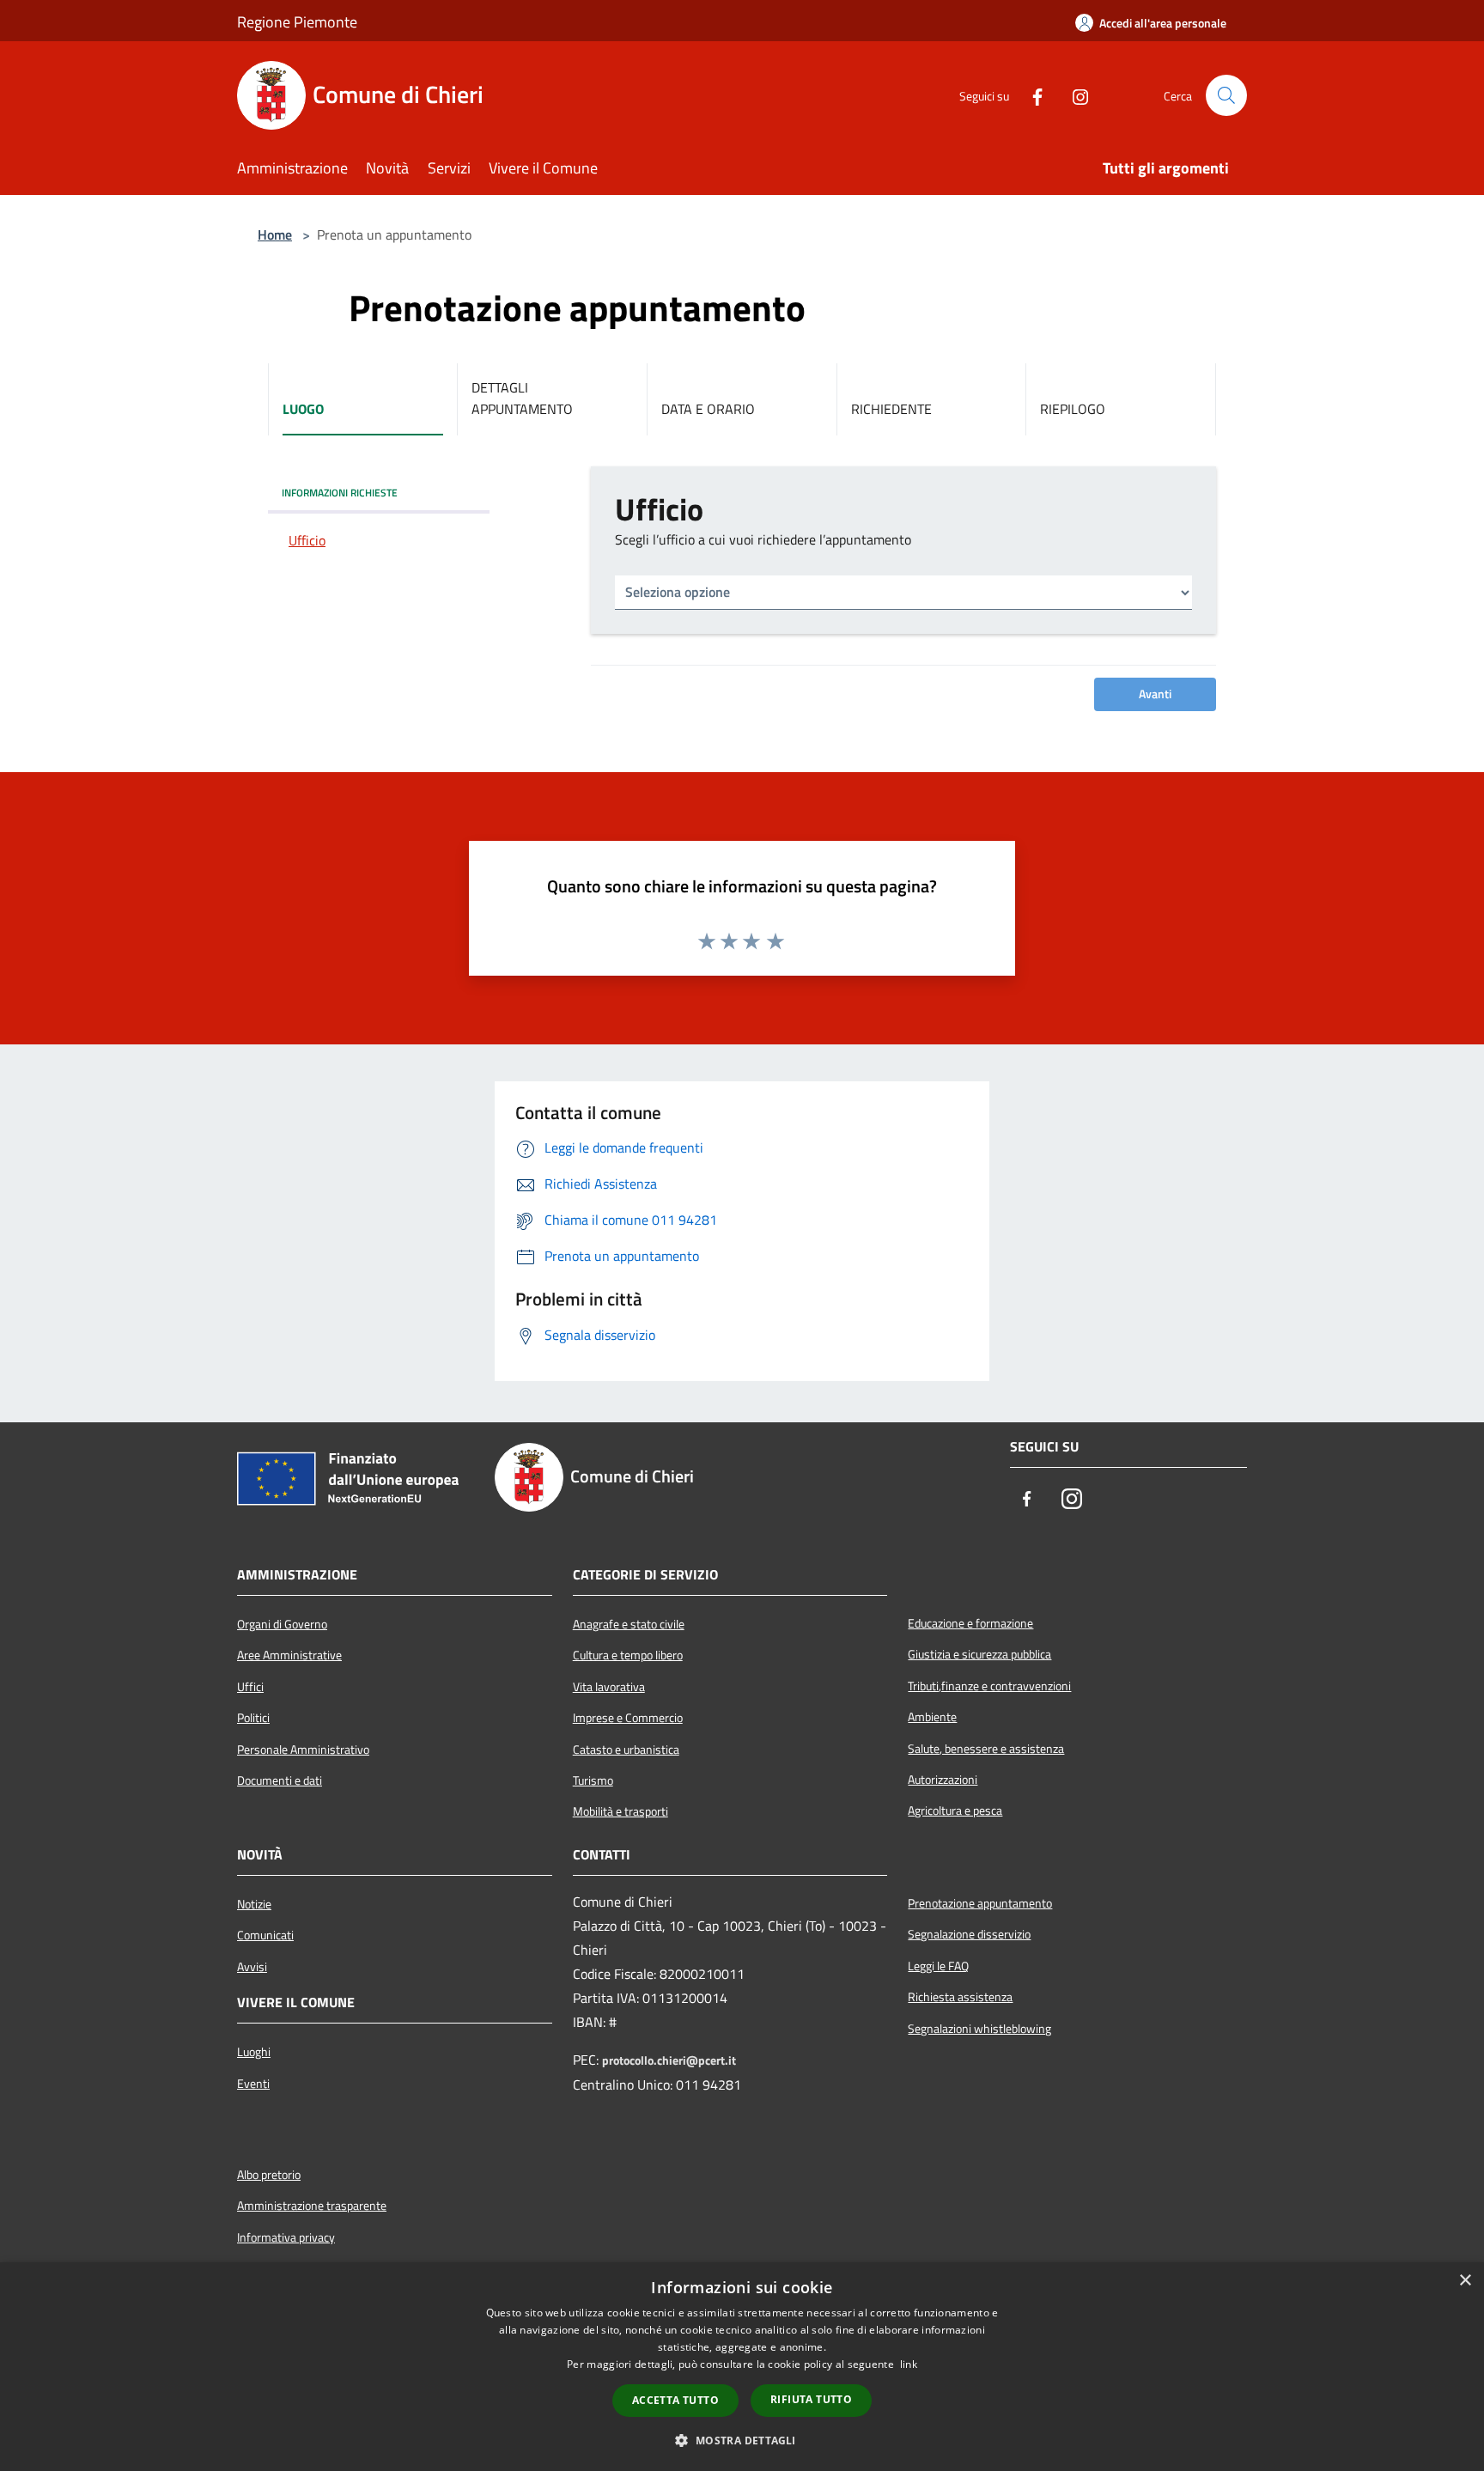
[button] (742, 2440)
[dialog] (742, 2367)
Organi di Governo (282, 1624)
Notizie (254, 1904)
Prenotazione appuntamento (980, 1903)
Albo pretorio (269, 2175)
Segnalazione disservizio (969, 1934)
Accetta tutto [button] (675, 2400)
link (909, 2364)
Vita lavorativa (609, 1687)
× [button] (1465, 2281)
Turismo (593, 1780)
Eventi (253, 2084)
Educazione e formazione (970, 1623)
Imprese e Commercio (628, 1718)
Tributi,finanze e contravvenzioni (989, 1686)
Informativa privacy (286, 2237)
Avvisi (252, 1967)
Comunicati (265, 1935)
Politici (253, 1718)
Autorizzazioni (943, 1780)
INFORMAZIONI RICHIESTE (340, 493)
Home (275, 234)
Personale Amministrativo (303, 1750)
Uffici (250, 1687)
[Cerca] (1226, 95)
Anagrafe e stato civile (629, 1624)
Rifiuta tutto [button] (811, 2399)
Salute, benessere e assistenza (986, 1749)
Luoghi (254, 2052)
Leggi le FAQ (938, 1966)
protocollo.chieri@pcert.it (669, 2060)
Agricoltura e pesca (955, 1811)
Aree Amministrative (289, 1655)
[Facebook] (1031, 95)
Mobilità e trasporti (620, 1811)
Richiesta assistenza (960, 1997)
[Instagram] (1073, 95)
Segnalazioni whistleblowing (979, 2029)
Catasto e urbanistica (626, 1750)
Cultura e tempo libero (628, 1655)
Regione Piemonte (297, 22)
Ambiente (932, 1717)
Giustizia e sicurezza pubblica (979, 1654)
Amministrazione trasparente (312, 2206)
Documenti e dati (280, 1780)
